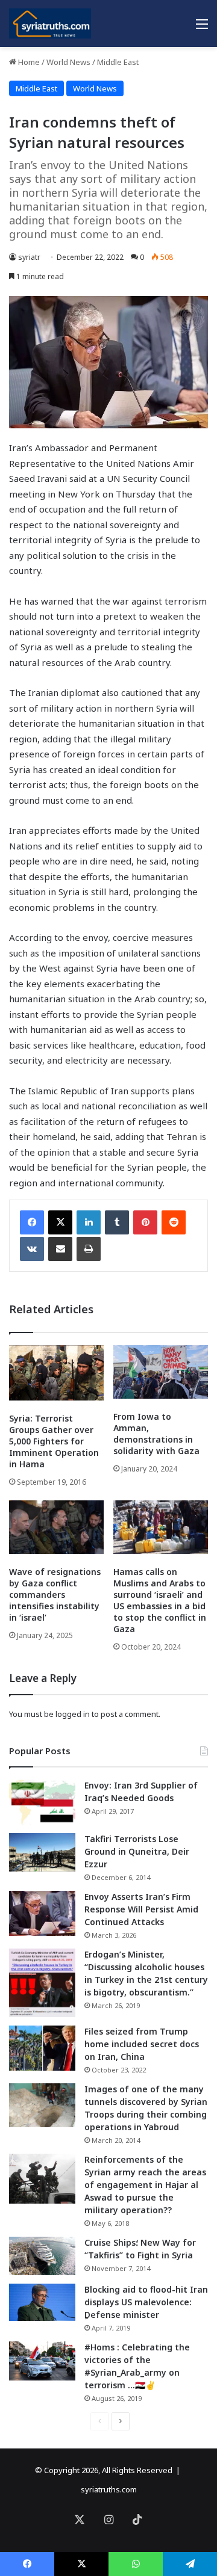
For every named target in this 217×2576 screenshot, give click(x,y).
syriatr (29, 257)
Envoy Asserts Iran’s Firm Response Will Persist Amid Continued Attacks (141, 1909)
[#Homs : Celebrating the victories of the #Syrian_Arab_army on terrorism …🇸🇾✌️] (42, 2361)
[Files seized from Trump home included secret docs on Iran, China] (42, 2048)
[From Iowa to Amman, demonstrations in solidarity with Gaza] (161, 1372)
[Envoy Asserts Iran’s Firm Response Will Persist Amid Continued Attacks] (42, 1913)
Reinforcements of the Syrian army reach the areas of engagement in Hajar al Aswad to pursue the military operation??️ (145, 2185)
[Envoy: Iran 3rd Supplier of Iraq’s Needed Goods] (42, 1802)
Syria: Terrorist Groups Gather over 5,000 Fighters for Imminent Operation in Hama (54, 1441)
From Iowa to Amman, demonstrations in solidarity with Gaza (156, 1434)
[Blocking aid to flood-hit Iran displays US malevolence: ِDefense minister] (42, 2302)
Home (28, 62)
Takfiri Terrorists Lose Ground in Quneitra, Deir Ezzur (137, 1851)
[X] (60, 1222)
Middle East (118, 62)
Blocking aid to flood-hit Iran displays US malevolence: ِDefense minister (146, 2302)
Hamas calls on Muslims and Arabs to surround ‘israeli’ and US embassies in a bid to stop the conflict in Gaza (160, 1600)
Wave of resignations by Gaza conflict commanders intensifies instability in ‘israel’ (55, 1595)
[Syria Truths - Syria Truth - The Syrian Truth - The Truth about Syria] (50, 23)
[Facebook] (32, 1222)
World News (68, 62)
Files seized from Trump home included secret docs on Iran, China (142, 2044)
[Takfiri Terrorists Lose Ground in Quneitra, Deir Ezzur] (42, 1852)
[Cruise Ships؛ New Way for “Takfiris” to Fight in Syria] (42, 2256)
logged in (73, 1714)
